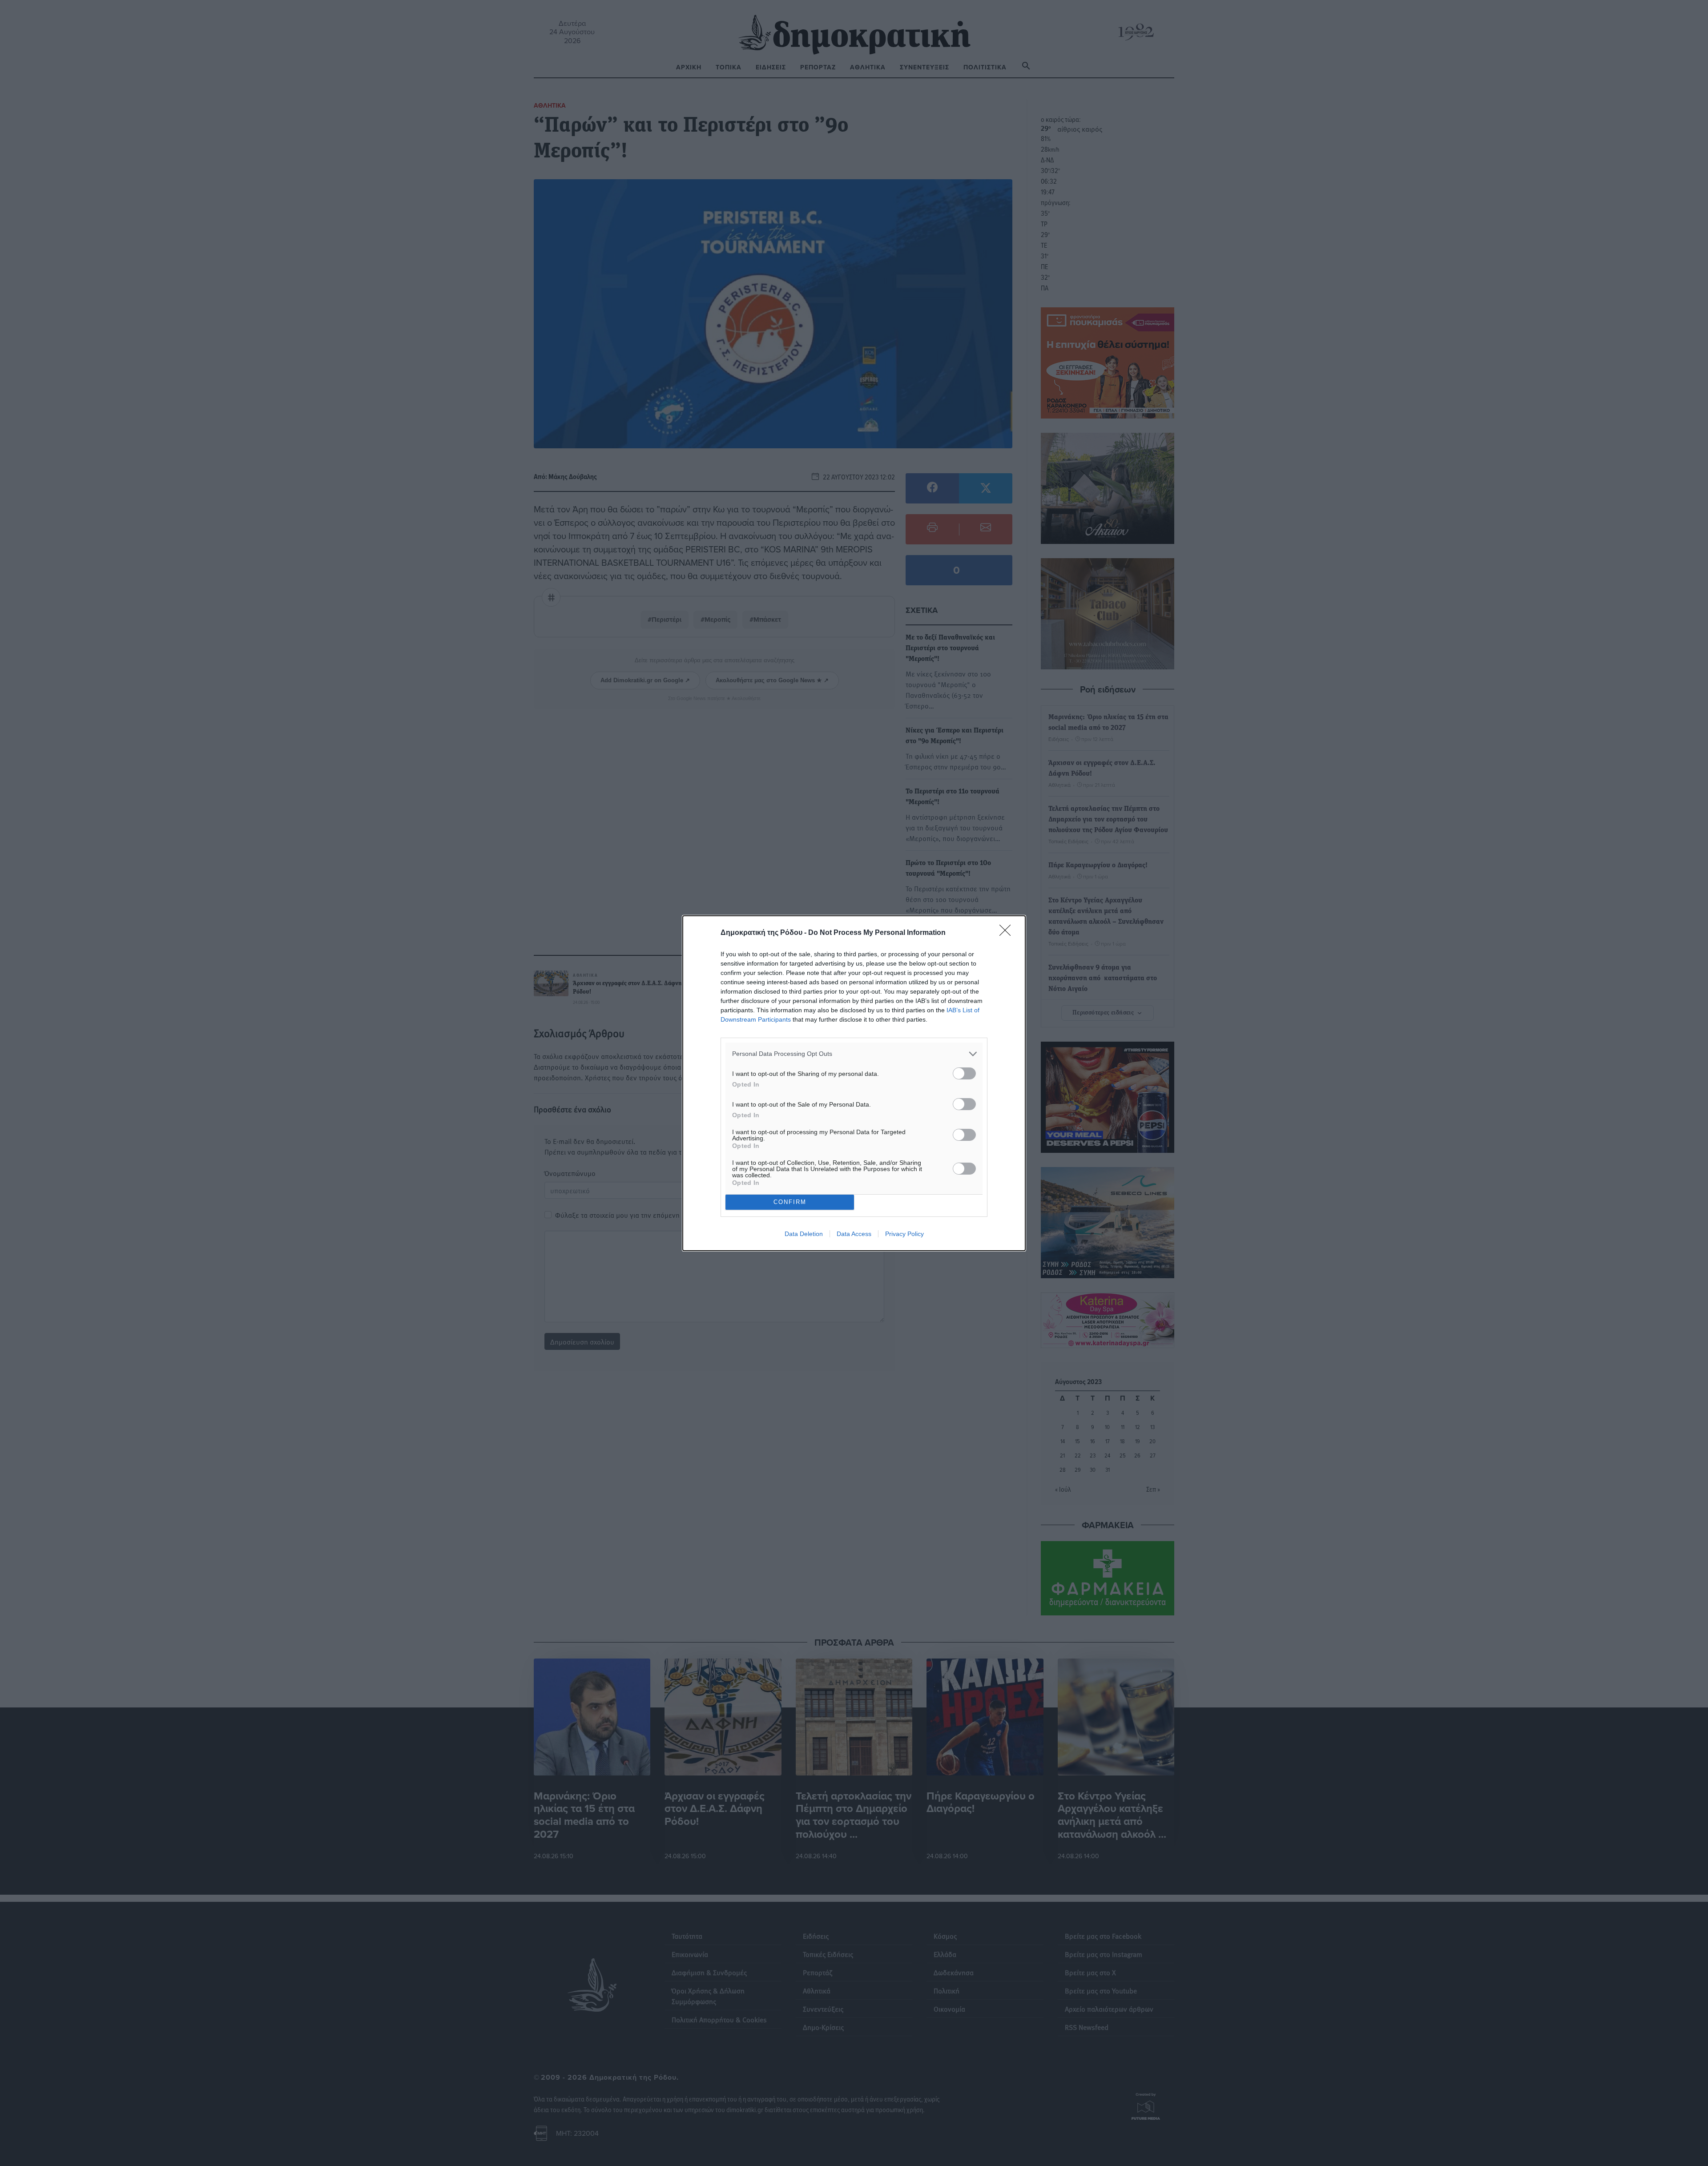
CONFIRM (790, 1202)
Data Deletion (804, 1234)
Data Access (854, 1234)
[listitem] (854, 1054)
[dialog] (854, 1083)
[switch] (964, 1073)
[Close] (1008, 933)
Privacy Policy (904, 1234)
